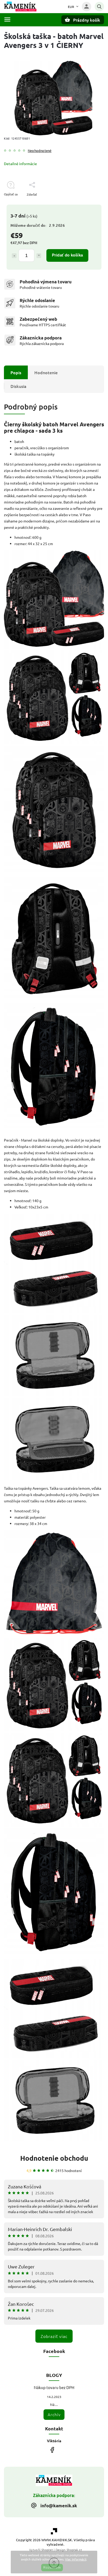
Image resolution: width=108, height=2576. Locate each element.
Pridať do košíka (67, 255)
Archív (54, 2414)
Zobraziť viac (54, 2336)
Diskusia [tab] (18, 386)
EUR (71, 7)
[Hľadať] (99, 7)
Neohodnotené (40, 151)
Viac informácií (76, 2559)
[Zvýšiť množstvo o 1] (39, 256)
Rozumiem (52, 2568)
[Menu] (7, 19)
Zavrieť (87, 204)
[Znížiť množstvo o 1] (14, 256)
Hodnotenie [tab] (46, 372)
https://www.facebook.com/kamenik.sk (52, 2450)
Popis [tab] (16, 372)
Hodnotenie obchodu (54, 2158)
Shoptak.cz (74, 2550)
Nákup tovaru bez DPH (54, 2387)
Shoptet (47, 2550)
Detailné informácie (20, 164)
